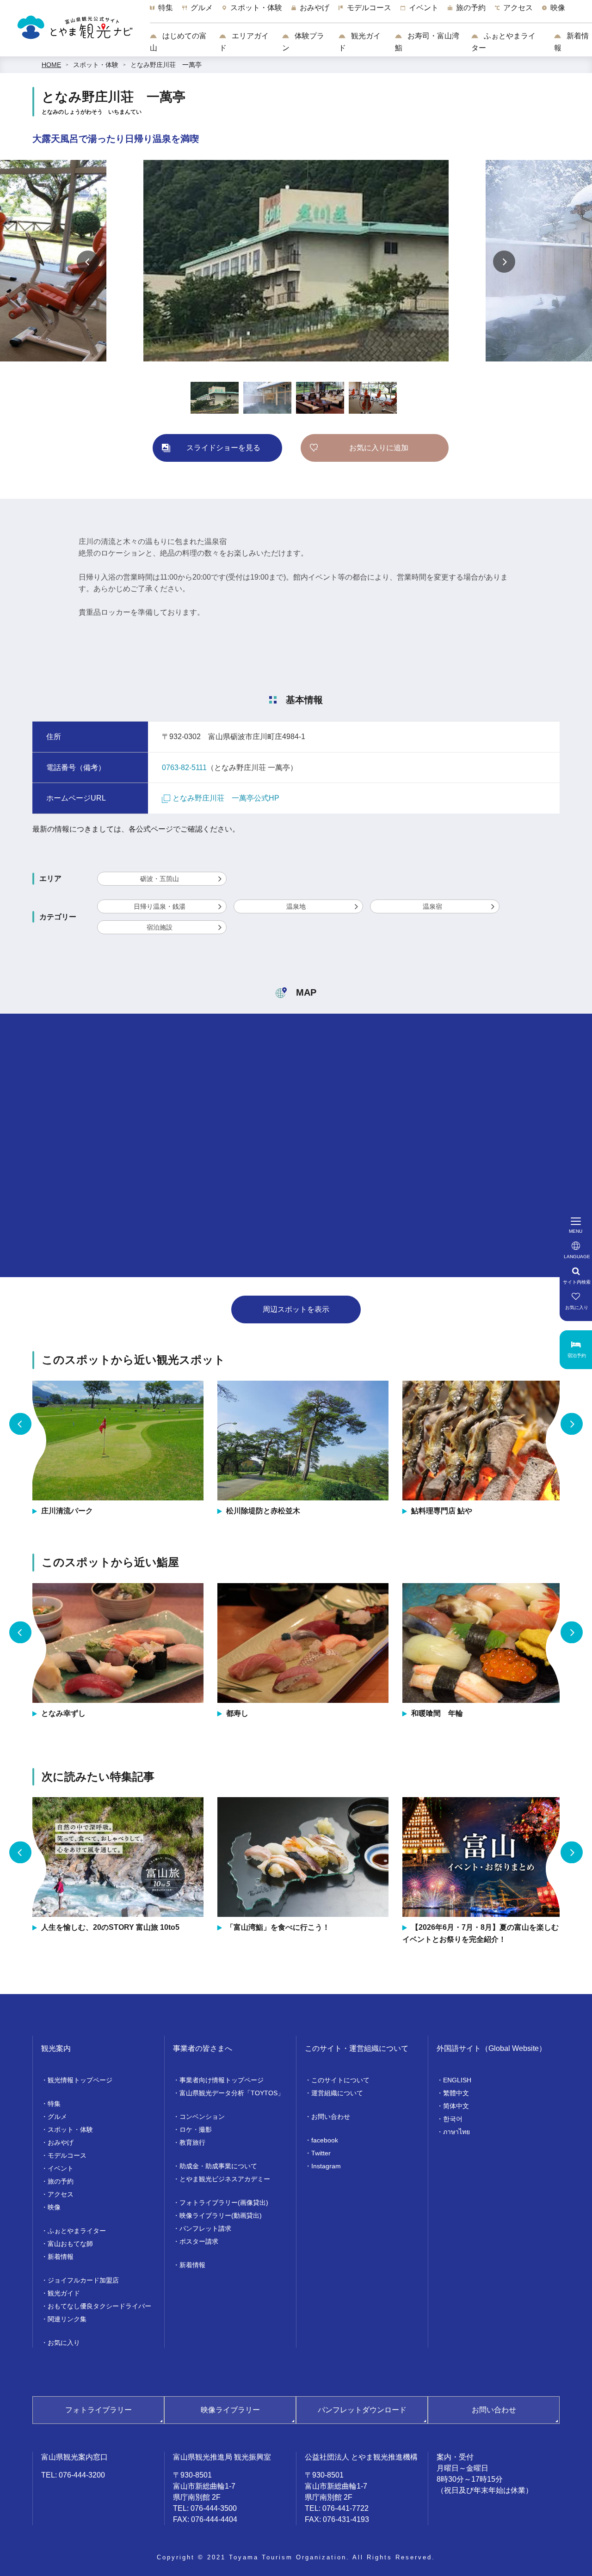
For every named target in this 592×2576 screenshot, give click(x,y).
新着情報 (571, 42)
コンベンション (202, 2117)
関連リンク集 (67, 2319)
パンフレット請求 (205, 2228)
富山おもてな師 (70, 2244)
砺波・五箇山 (160, 879)
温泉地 (296, 906)
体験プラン (303, 42)
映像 (54, 2207)
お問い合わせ (331, 2117)
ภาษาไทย (456, 2132)
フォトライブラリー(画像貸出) (224, 2203)
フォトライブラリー (99, 2410)
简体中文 (456, 2106)
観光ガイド (360, 42)
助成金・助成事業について (218, 2166)
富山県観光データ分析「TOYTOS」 (232, 2093)
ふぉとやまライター (503, 42)
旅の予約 (61, 2181)
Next (504, 262)
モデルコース (67, 2155)
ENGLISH (457, 2080)
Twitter (321, 2153)
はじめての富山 (178, 42)
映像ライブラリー (230, 2410)
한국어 (453, 2119)
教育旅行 (192, 2142)
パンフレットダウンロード (362, 2410)
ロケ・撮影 (196, 2129)
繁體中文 (456, 2093)
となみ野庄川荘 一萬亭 (166, 65)
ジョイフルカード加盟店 (83, 2280)
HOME (51, 65)
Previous (88, 262)
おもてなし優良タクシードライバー (99, 2306)
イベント (61, 2168)
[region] (371, 12)
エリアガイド (244, 42)
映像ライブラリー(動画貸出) (221, 2215)
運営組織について (337, 2093)
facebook (325, 2140)
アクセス (61, 2194)
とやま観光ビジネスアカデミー (225, 2179)
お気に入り (64, 2343)
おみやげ (61, 2142)
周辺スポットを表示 (296, 1309)
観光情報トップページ (80, 2080)
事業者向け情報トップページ (222, 2080)
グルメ (57, 2117)
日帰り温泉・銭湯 (160, 906)
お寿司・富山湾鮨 (427, 42)
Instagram (326, 2166)
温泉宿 (432, 906)
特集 (54, 2104)
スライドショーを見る (223, 448)
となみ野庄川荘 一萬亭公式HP (226, 798)
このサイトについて (340, 2080)
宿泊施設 (160, 927)
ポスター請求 (199, 2241)
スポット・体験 (96, 65)
